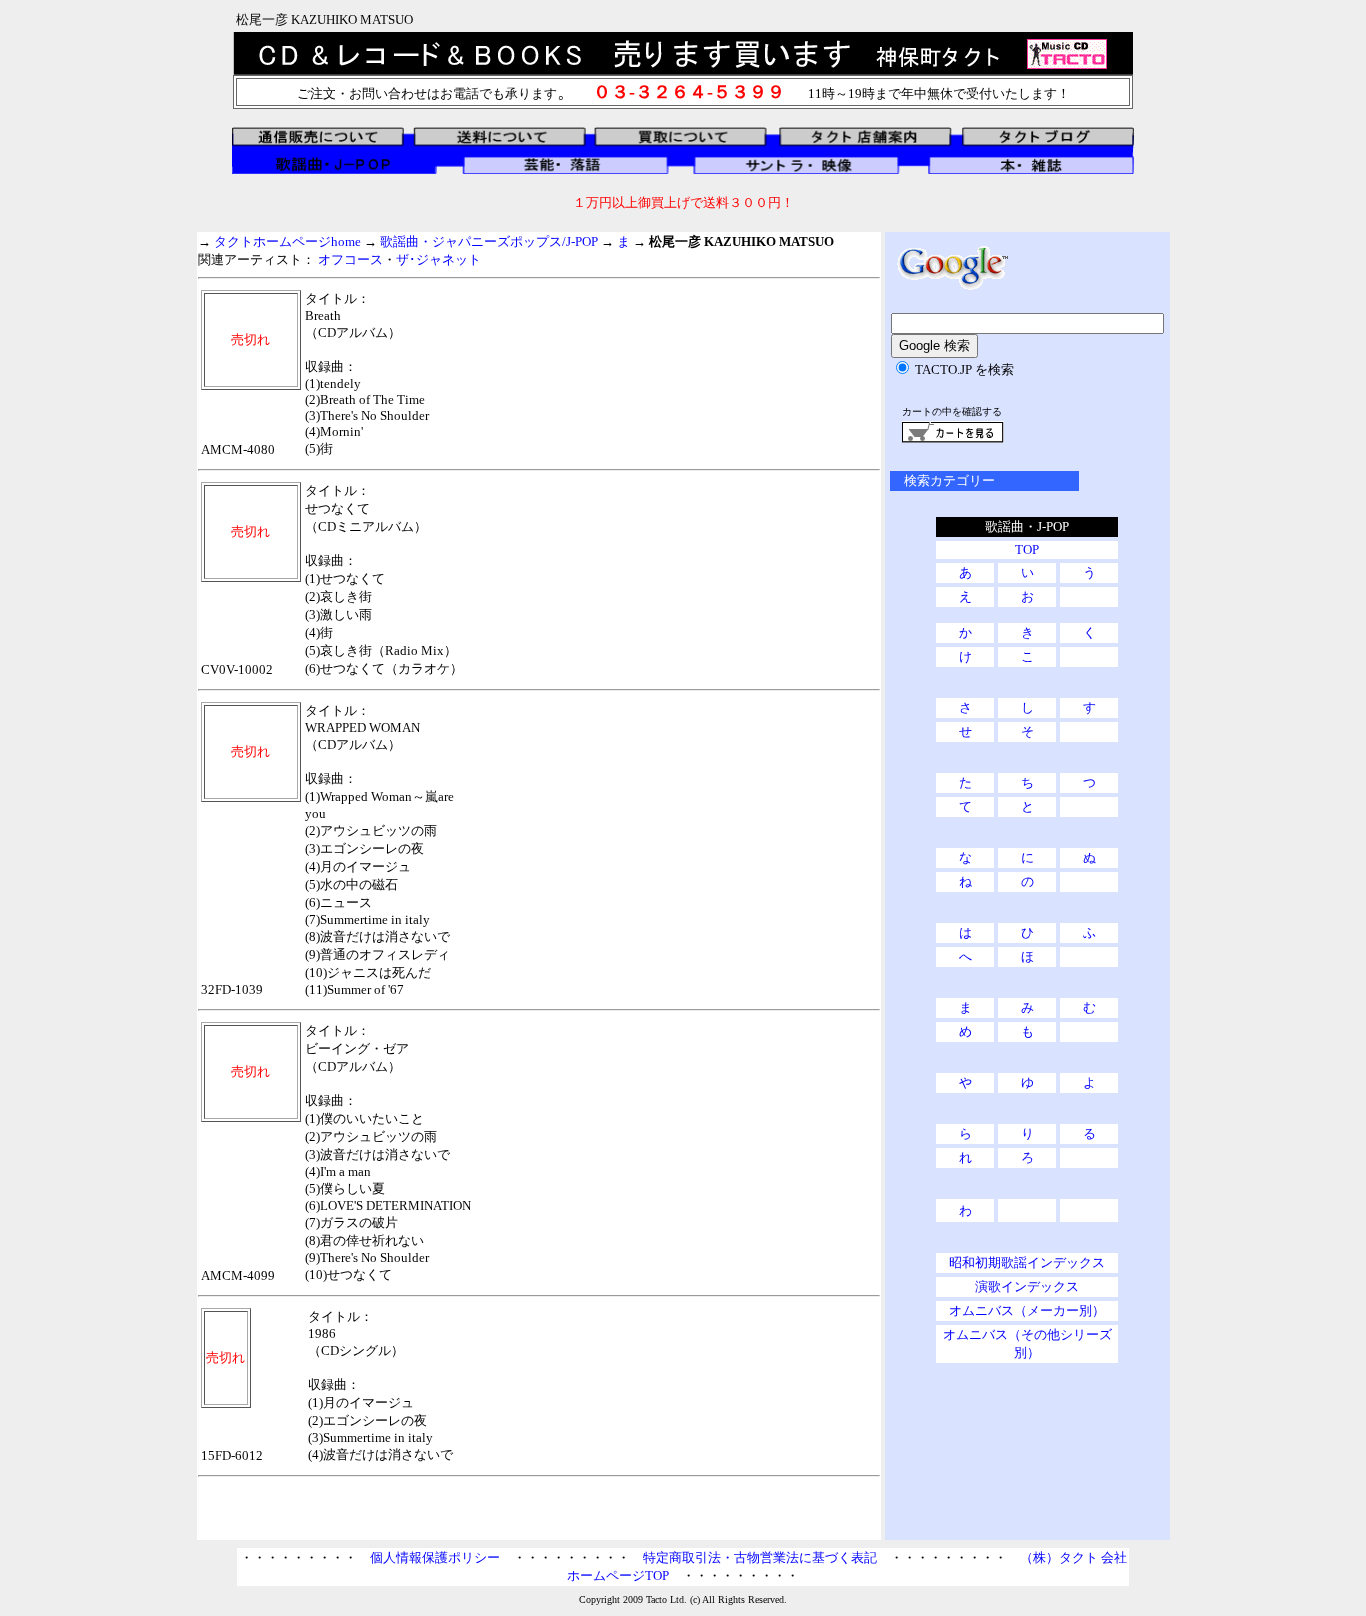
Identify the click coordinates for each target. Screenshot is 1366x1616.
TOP (1027, 549)
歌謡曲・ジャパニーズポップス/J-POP (489, 241)
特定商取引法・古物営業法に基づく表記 (760, 1557)
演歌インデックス (1027, 1286)
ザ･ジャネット (438, 259)
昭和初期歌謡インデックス (1027, 1262)
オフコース (350, 259)
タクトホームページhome (287, 241)
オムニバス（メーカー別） (1027, 1310)
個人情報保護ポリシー (435, 1557)
